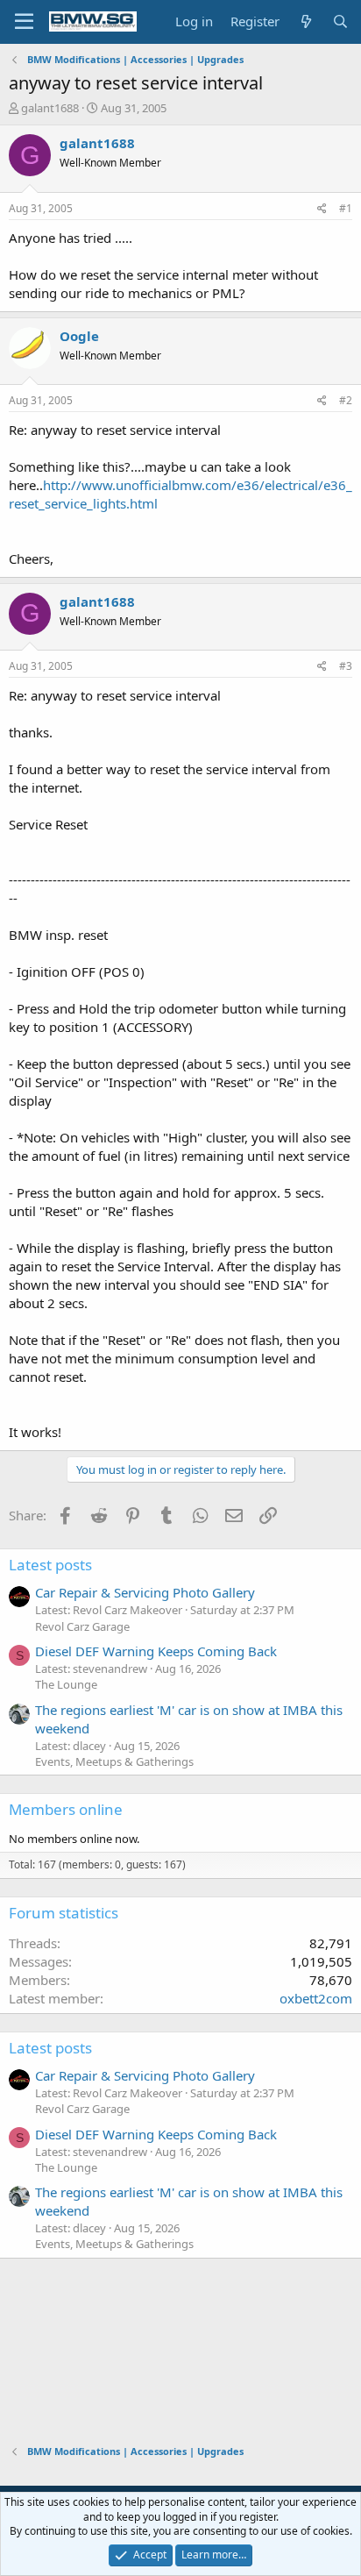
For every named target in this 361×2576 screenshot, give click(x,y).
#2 (346, 400)
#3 (346, 666)
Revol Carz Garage (82, 1626)
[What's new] (305, 21)
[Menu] (24, 22)
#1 (346, 208)
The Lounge (66, 1684)
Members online (66, 1809)
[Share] (322, 209)
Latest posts (50, 1565)
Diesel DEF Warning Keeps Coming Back (156, 1651)
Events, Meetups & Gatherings (114, 1761)
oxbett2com (316, 1998)
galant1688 (50, 108)
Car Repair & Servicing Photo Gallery (145, 1592)
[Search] (340, 21)
